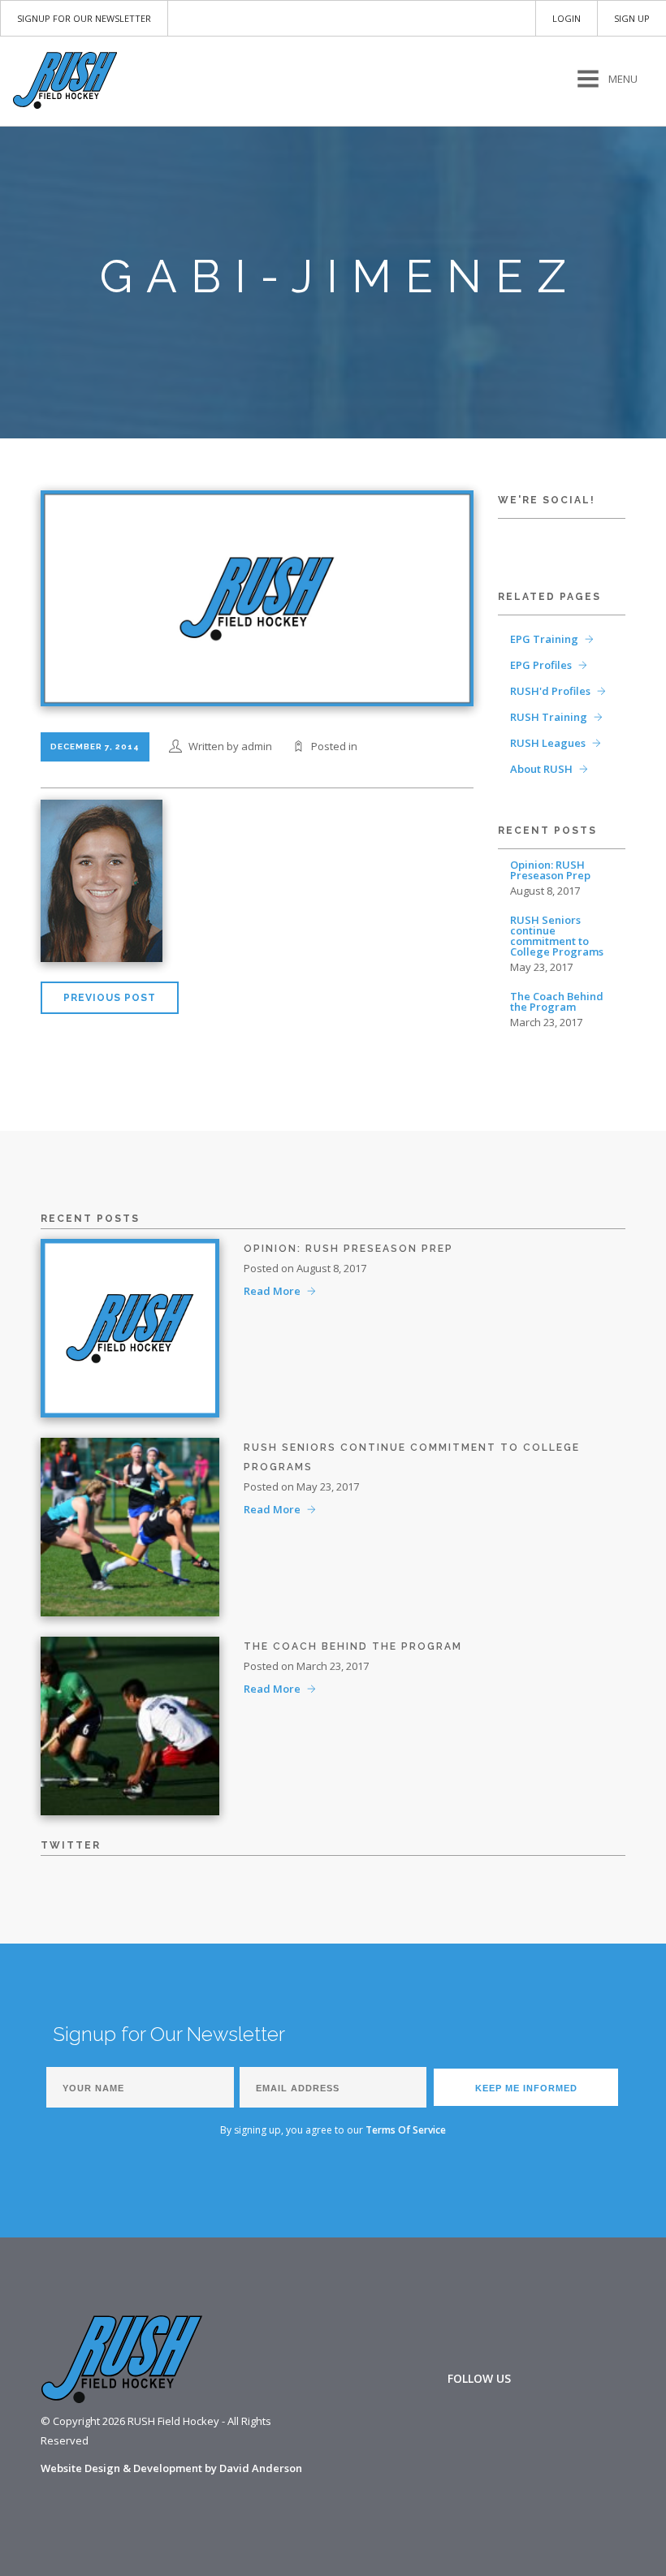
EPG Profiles (541, 665)
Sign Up (632, 18)
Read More (272, 1291)
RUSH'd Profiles (550, 691)
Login (567, 18)
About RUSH (541, 769)
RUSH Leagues (548, 743)
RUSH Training (549, 717)
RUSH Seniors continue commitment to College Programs (557, 936)
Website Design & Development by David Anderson (171, 2468)
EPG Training (544, 639)
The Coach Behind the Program (557, 1002)
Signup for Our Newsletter (84, 18)
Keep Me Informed (526, 2088)
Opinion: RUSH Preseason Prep (550, 870)
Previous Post (110, 998)
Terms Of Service (406, 2130)
